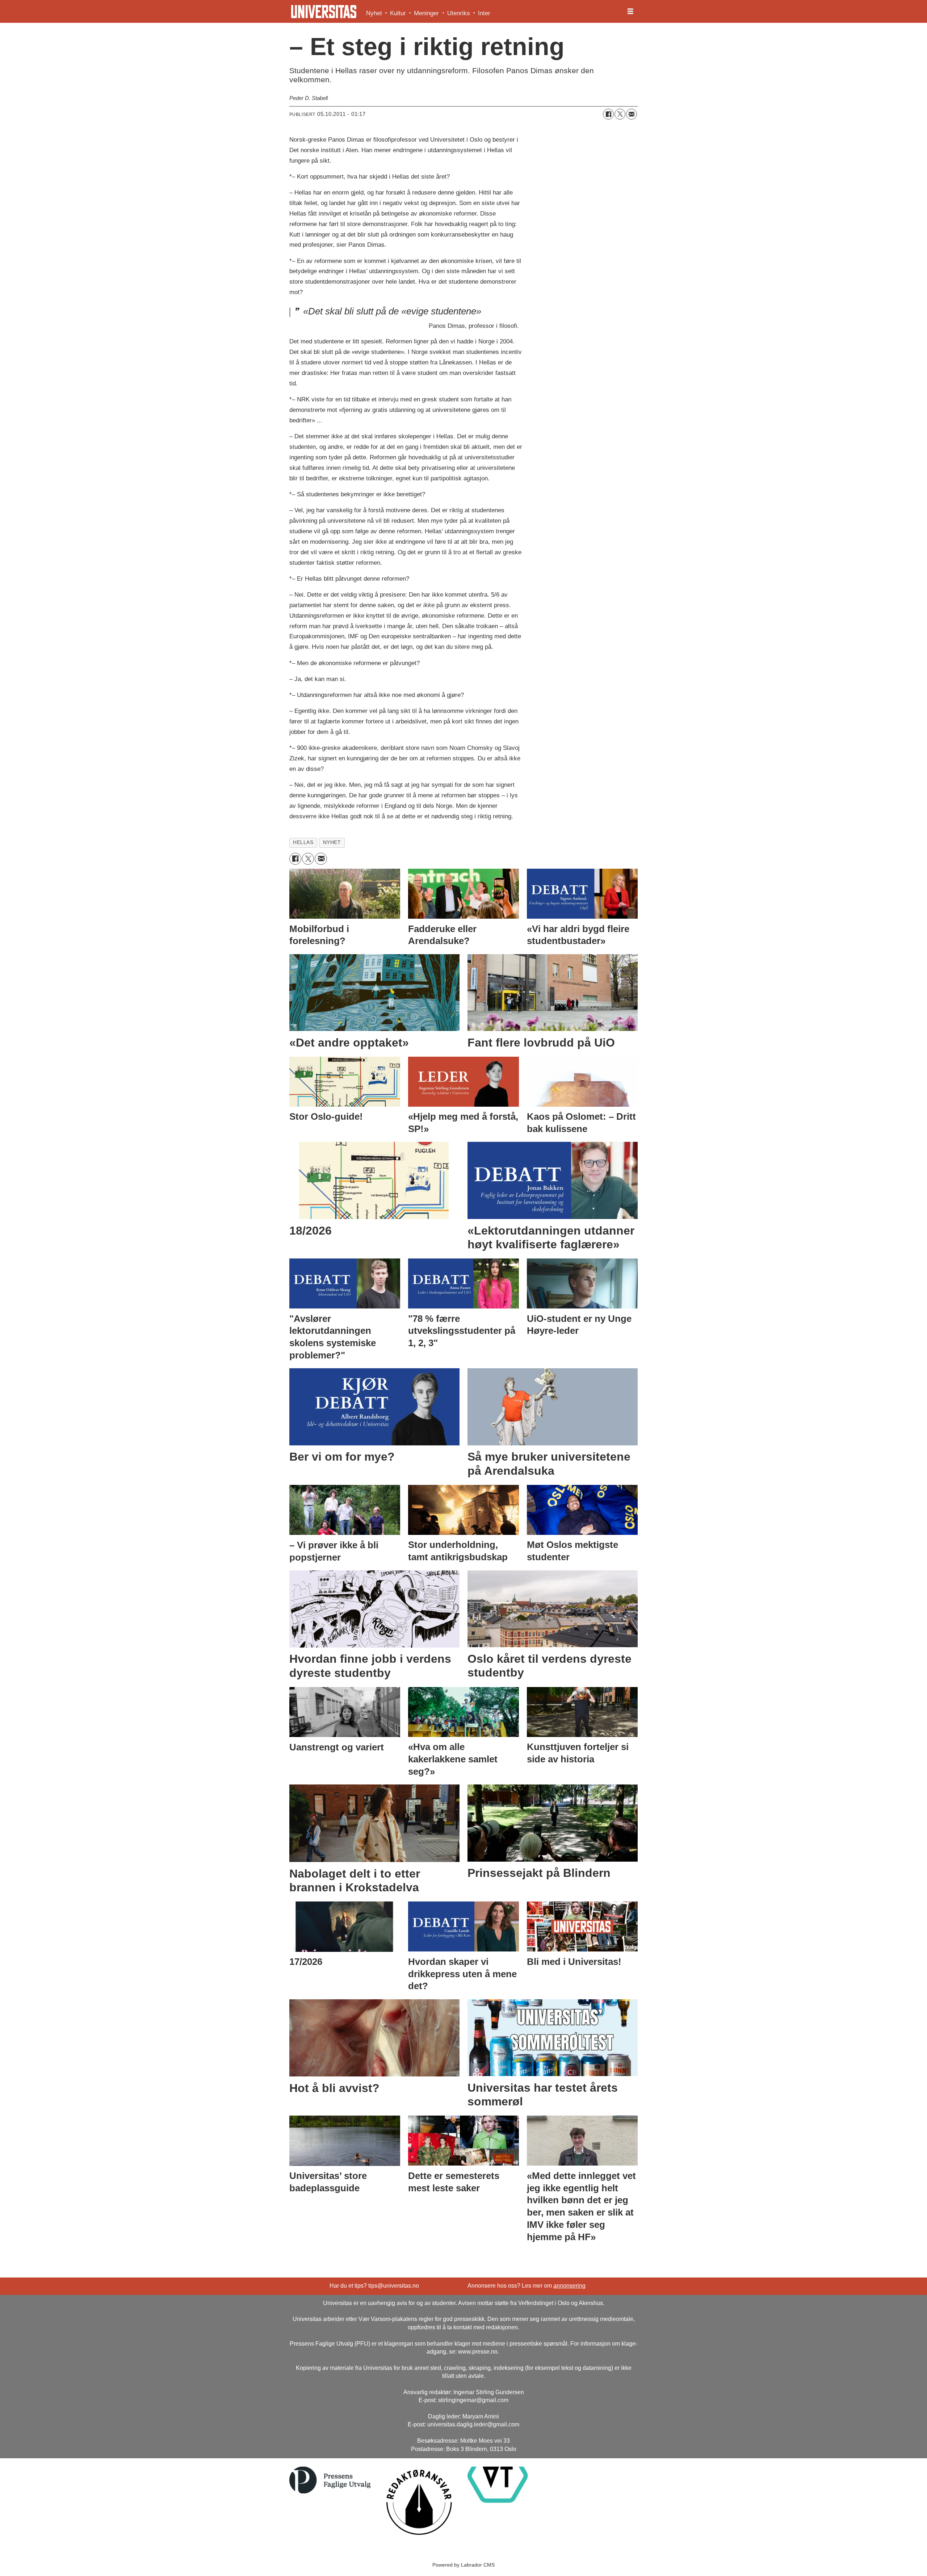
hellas (303, 842)
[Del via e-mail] (632, 114)
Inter (484, 13)
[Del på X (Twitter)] (620, 114)
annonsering (569, 2286)
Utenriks (459, 13)
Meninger (426, 13)
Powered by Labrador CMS (463, 2565)
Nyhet (374, 13)
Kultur (398, 13)
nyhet (332, 842)
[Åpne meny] (630, 12)
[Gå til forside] (324, 12)
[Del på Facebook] (608, 114)
